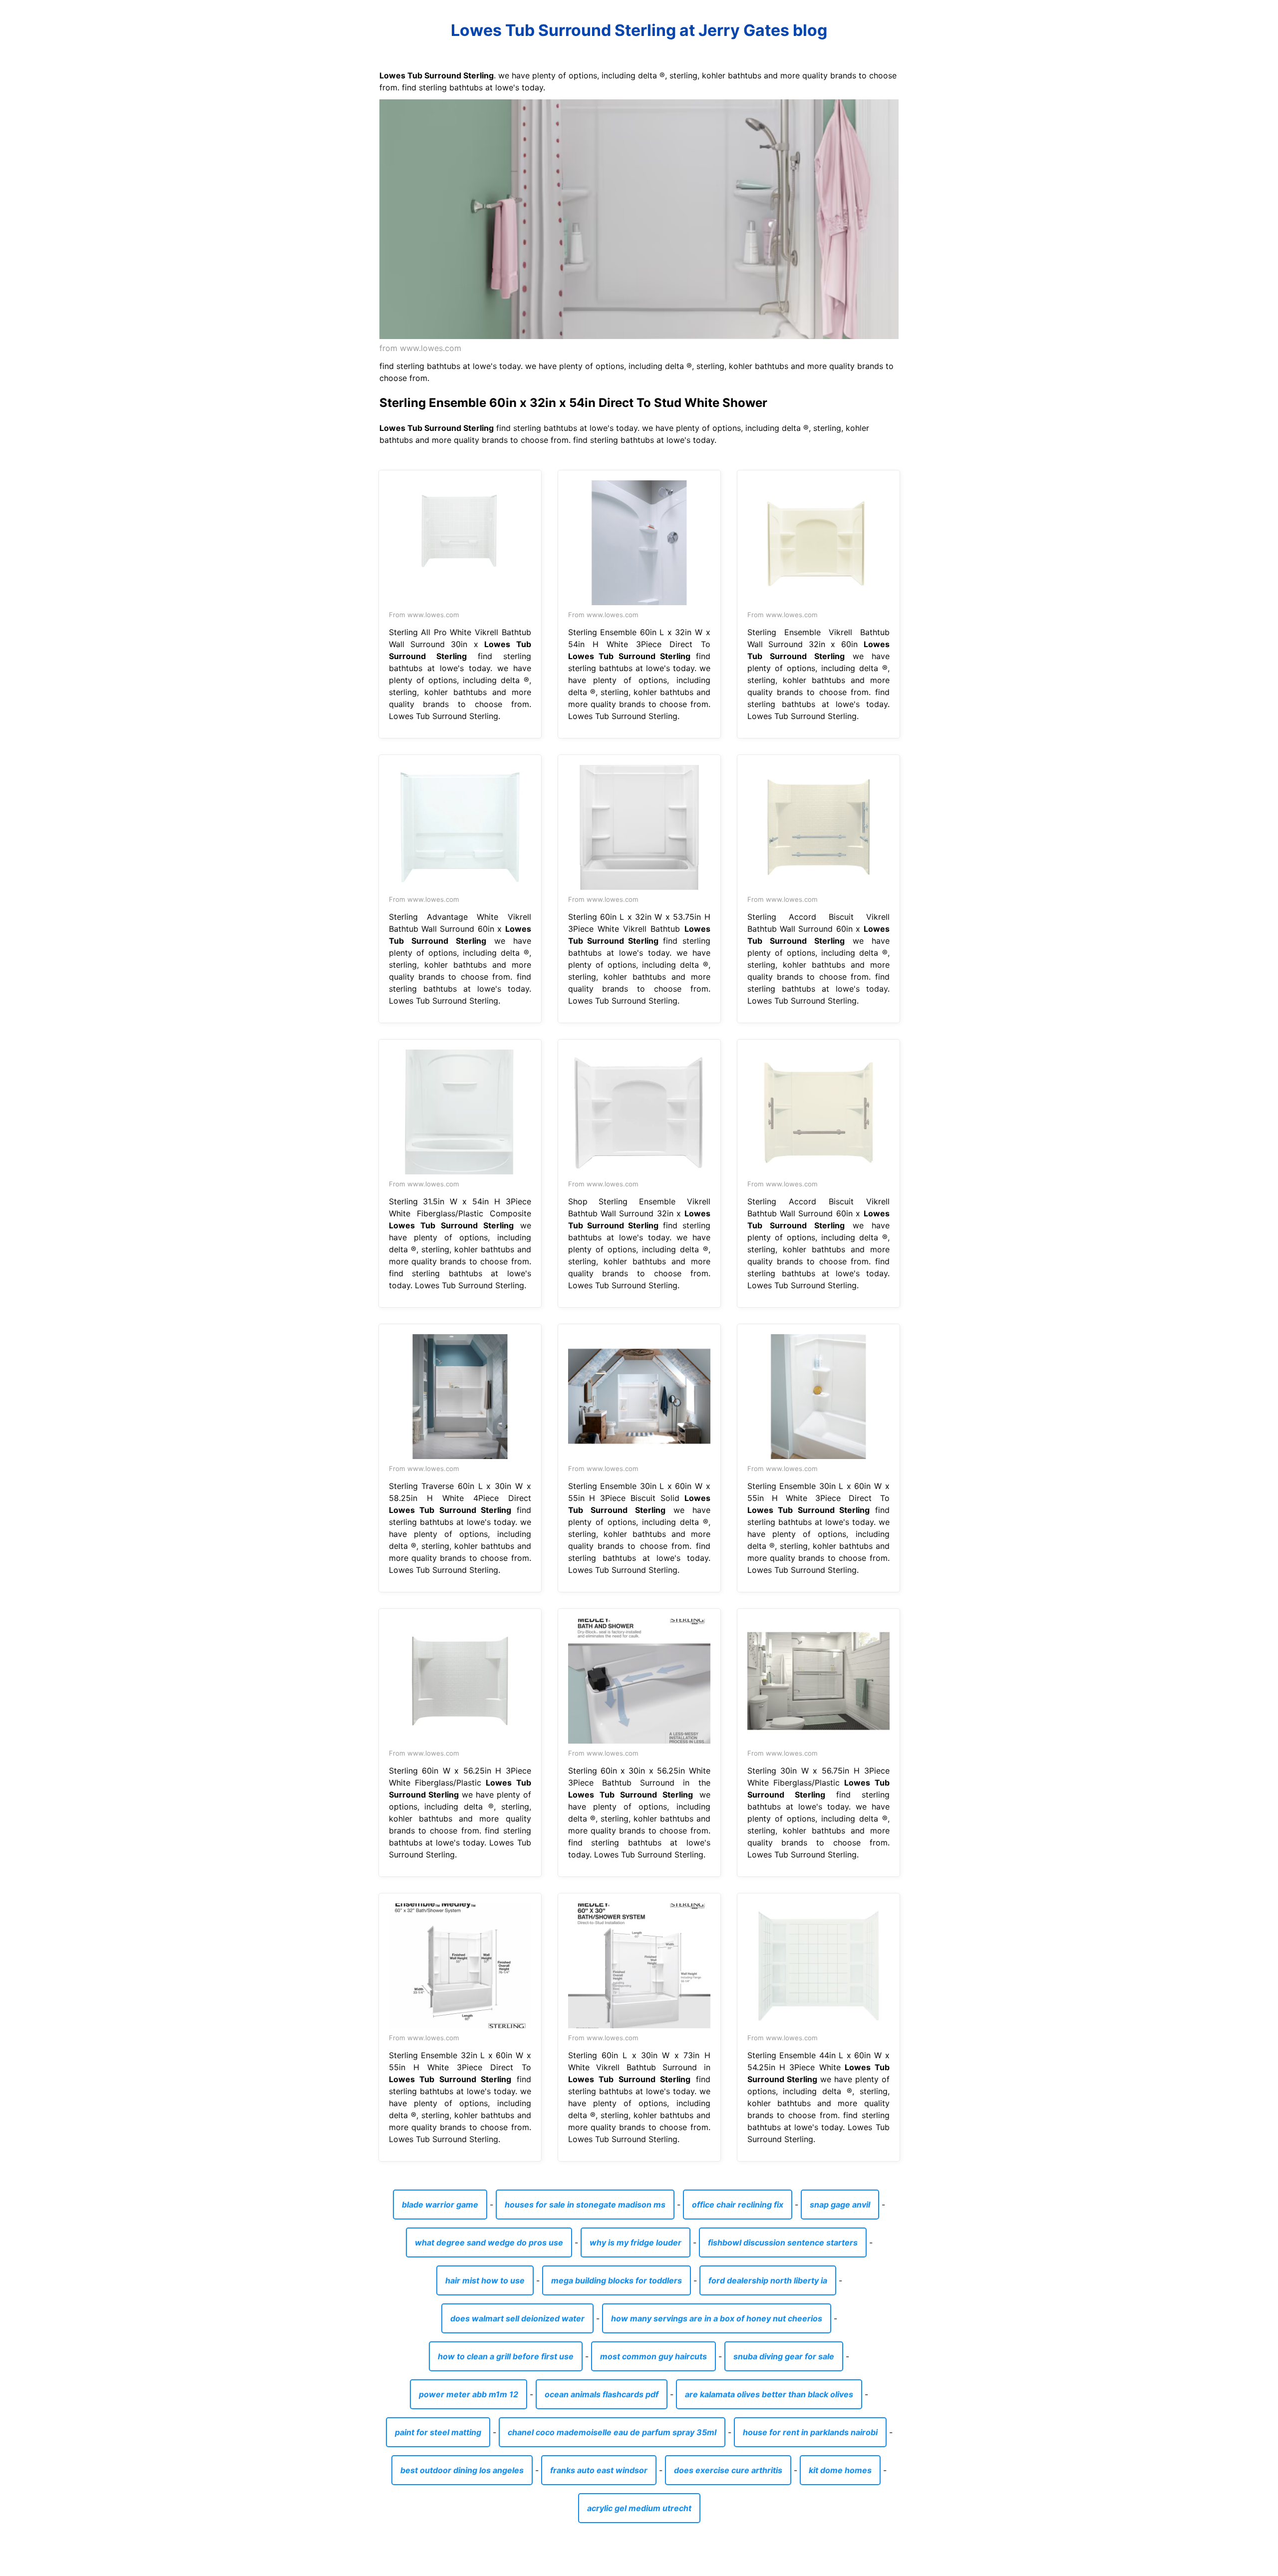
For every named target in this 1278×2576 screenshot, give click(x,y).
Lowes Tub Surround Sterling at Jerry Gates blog (639, 30)
